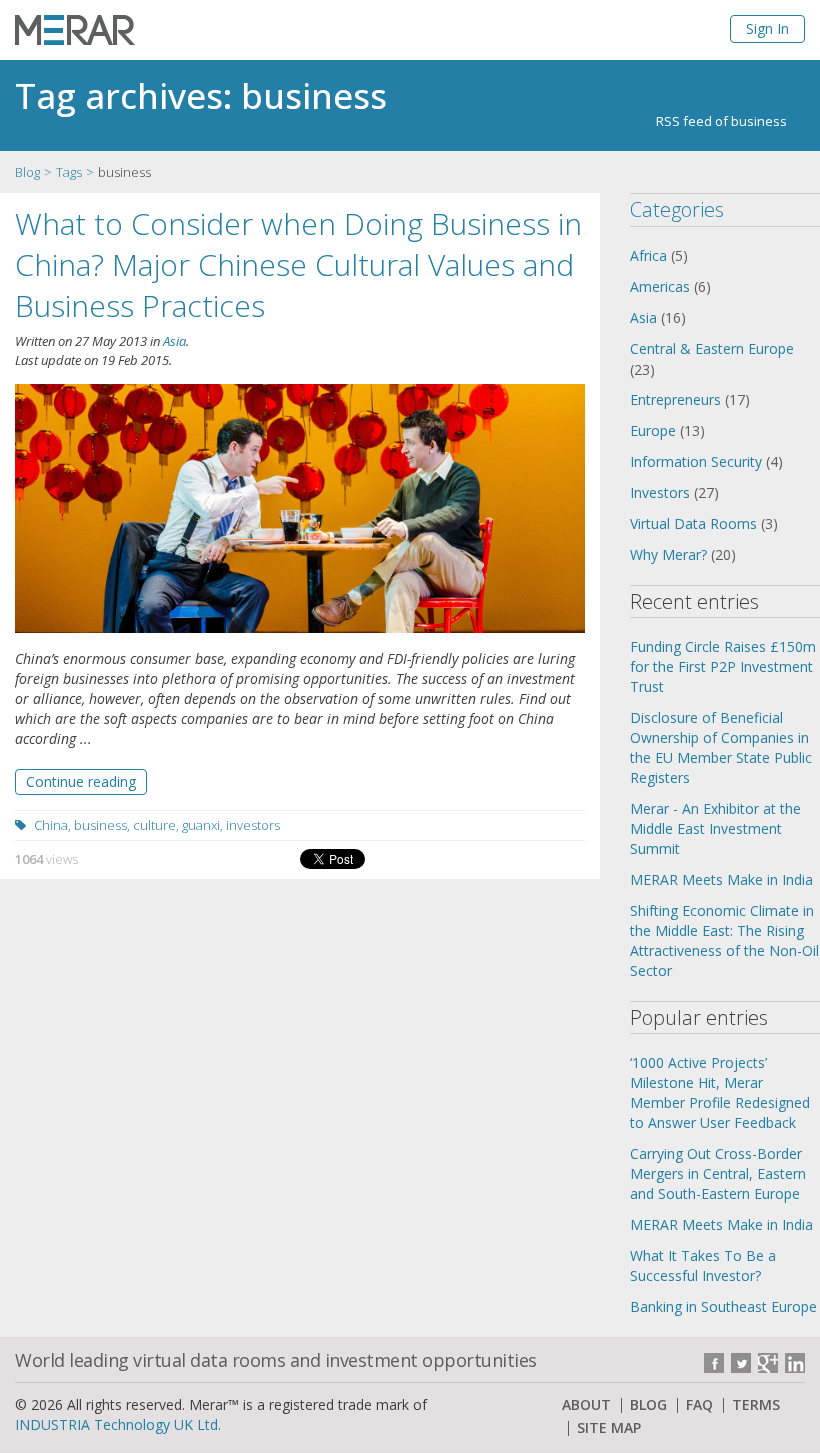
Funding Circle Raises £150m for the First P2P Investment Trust (723, 666)
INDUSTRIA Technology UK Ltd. (118, 1424)
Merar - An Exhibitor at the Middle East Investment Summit (715, 828)
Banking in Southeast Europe (723, 1306)
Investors (660, 492)
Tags (69, 172)
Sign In (767, 28)
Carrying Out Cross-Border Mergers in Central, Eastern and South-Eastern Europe (718, 1173)
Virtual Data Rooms (693, 523)
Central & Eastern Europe (712, 348)
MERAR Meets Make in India (721, 879)
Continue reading (81, 781)
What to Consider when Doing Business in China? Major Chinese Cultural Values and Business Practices (298, 264)
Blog (27, 172)
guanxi (201, 825)
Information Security (696, 461)
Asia (174, 341)
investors (253, 825)
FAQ (699, 1405)
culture (154, 825)
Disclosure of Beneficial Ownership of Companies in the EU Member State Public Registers (721, 747)
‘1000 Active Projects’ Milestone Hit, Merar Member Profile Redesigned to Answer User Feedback (720, 1092)
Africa (648, 255)
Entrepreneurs (675, 399)
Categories (677, 209)
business (100, 825)
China (51, 825)
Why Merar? (668, 554)
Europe (653, 430)
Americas (660, 286)
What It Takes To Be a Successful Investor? (703, 1265)
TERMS (756, 1405)
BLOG (648, 1405)
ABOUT (586, 1405)
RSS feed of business (721, 121)
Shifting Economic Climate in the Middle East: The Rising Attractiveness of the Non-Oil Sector (724, 940)
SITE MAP (609, 1428)
